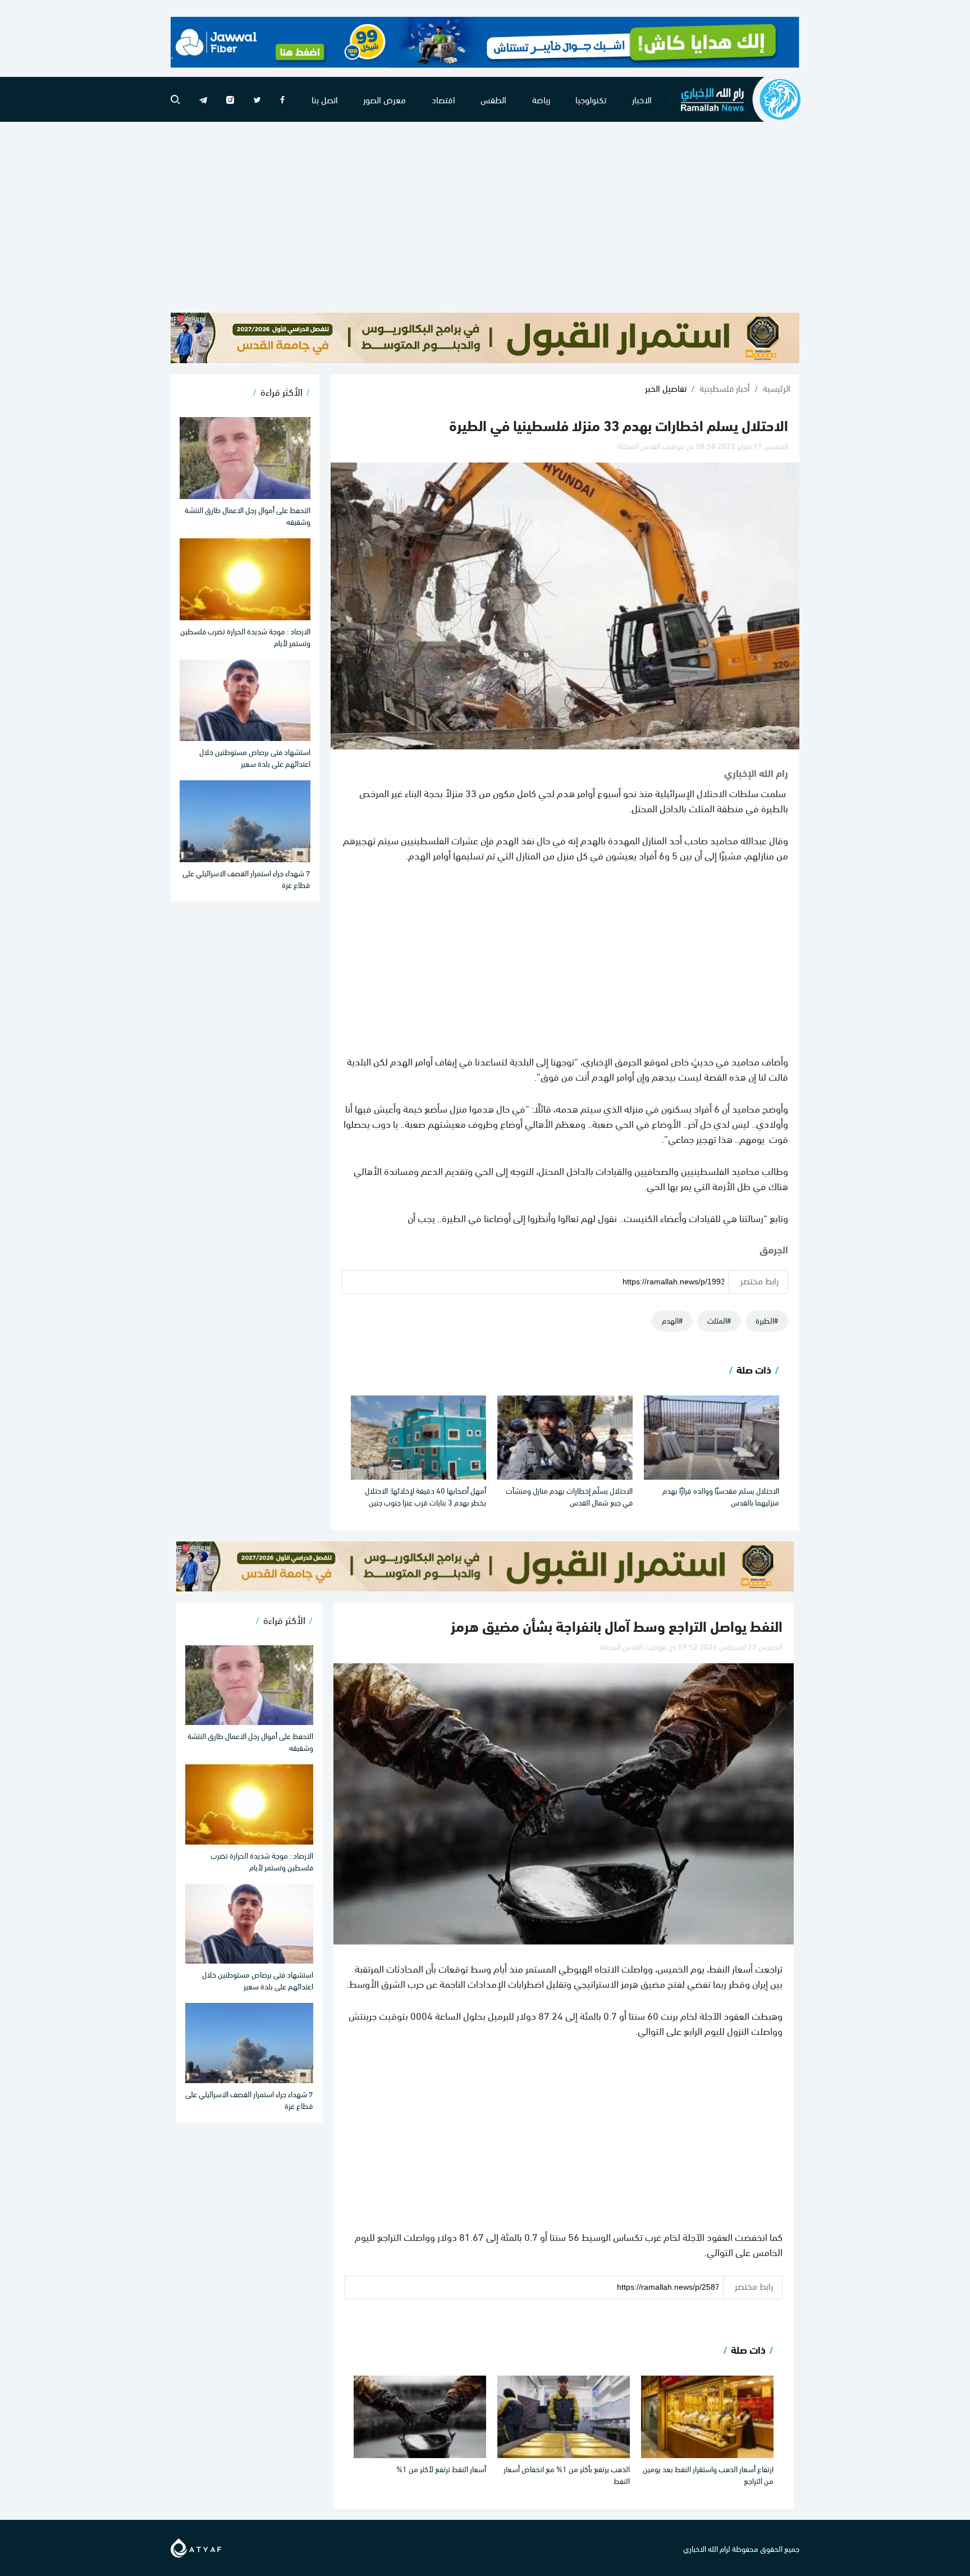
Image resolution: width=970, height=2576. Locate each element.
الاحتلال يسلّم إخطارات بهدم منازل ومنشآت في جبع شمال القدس (569, 1496)
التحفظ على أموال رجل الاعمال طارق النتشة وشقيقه (248, 515)
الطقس (493, 99)
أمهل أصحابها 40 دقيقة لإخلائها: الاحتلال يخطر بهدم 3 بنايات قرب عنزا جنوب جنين (425, 1496)
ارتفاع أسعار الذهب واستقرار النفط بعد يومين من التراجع (708, 2474)
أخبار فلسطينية (725, 388)
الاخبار (642, 99)
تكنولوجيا (591, 99)
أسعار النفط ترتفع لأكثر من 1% (441, 2469)
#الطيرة (767, 1320)
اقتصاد (443, 99)
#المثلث (719, 1320)
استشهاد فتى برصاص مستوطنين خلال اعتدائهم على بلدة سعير (255, 757)
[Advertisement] (485, 217)
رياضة (541, 99)
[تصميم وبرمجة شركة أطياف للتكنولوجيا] (196, 2546)
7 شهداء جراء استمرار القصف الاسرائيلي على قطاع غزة (246, 879)
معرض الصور (385, 99)
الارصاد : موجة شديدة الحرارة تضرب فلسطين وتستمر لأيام (245, 637)
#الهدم (672, 1320)
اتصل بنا (325, 99)
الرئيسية (777, 388)
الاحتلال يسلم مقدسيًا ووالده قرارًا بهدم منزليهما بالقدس (721, 1496)
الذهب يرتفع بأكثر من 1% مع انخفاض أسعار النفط (567, 2474)
